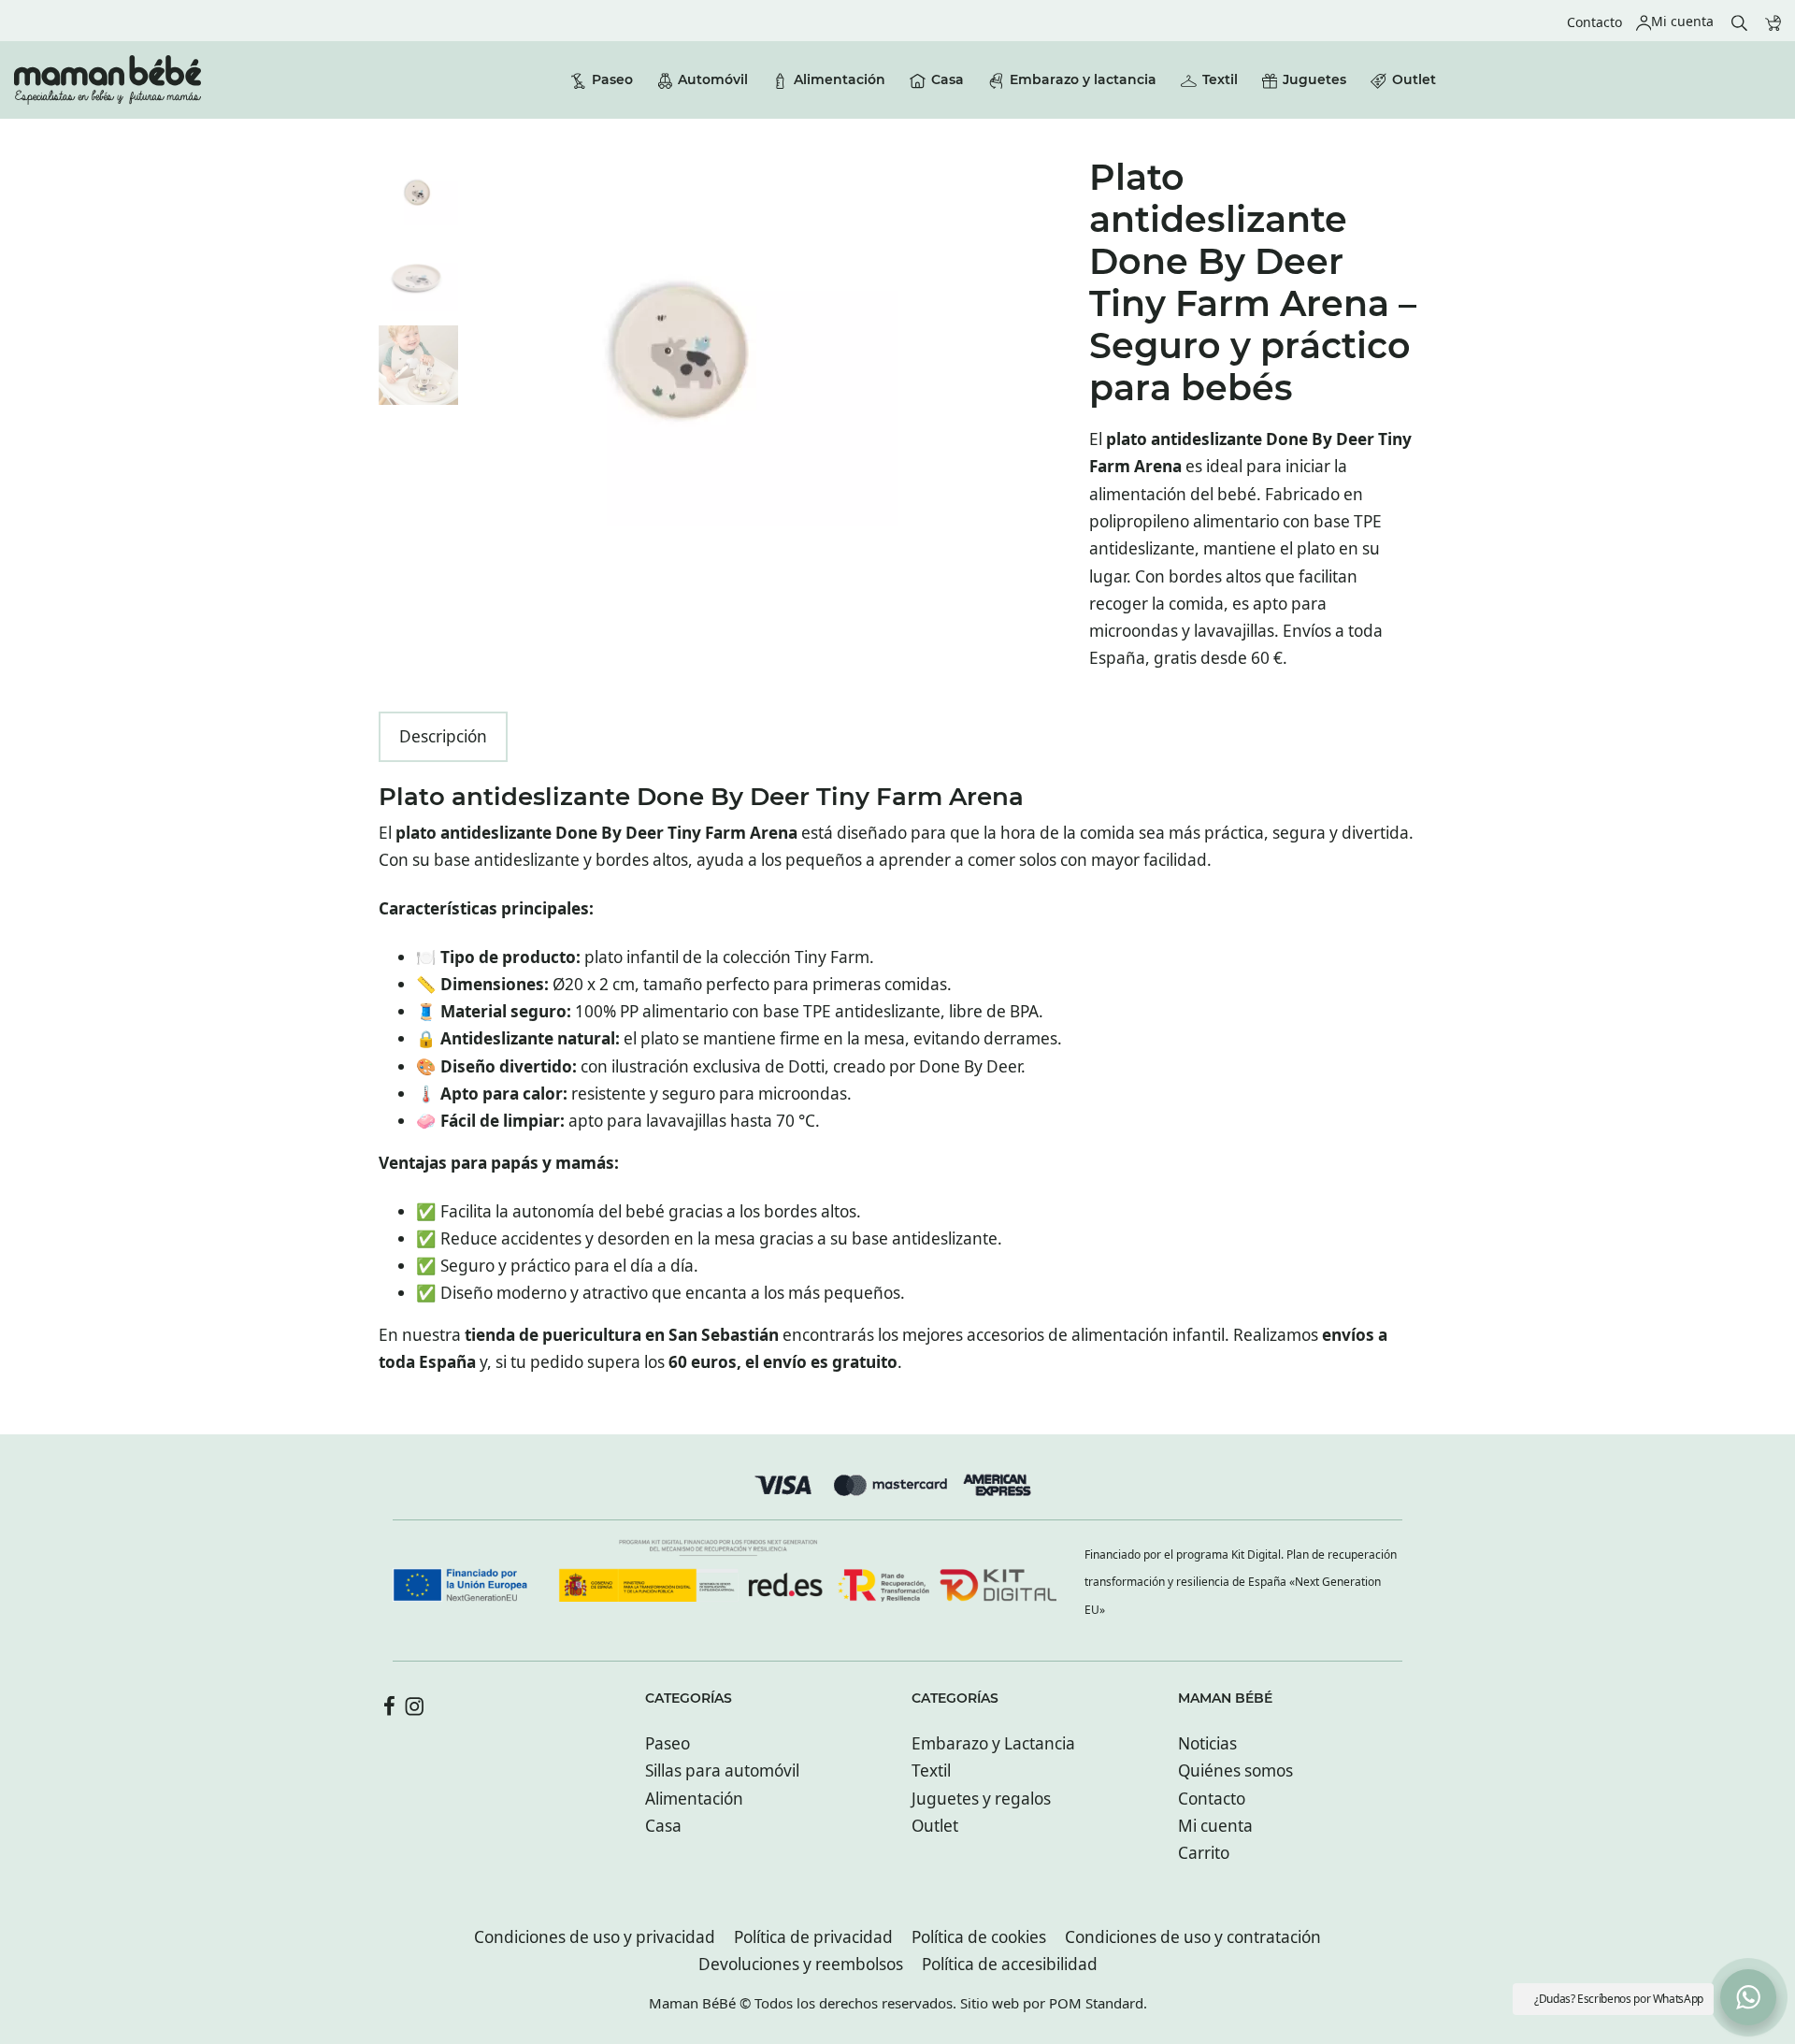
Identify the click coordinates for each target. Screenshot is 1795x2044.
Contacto (1212, 1799)
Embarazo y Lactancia (993, 1743)
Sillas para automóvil (722, 1771)
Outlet (935, 1826)
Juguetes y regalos (981, 1799)
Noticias (1207, 1743)
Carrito (1204, 1853)
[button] (1748, 1997)
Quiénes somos (1235, 1771)
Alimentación (694, 1799)
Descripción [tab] (443, 736)
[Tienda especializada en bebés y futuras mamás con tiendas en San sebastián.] (108, 80)
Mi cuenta (1215, 1826)
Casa (663, 1826)
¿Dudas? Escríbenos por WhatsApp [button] (1619, 1999)
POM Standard (1096, 2003)
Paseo (668, 1743)
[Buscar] (1739, 21)
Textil (931, 1771)
